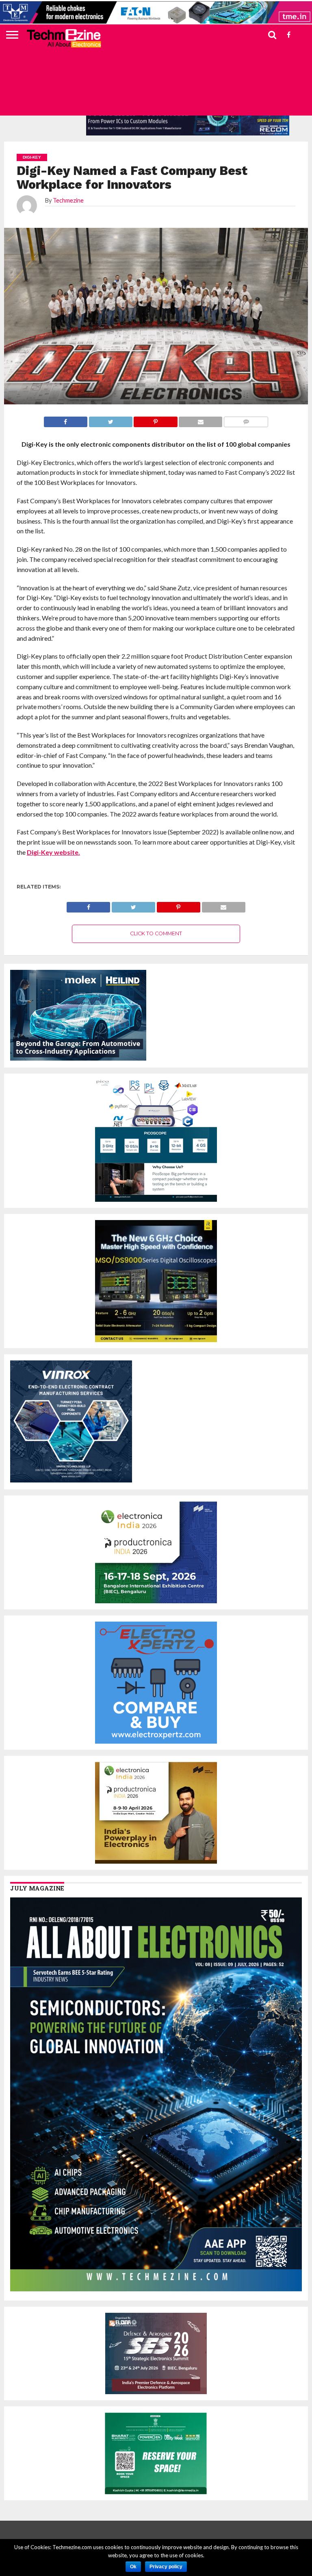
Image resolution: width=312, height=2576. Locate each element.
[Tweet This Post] (133, 905)
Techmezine (68, 200)
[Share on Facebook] (88, 905)
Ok (133, 2567)
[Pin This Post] (178, 905)
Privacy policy (166, 2567)
